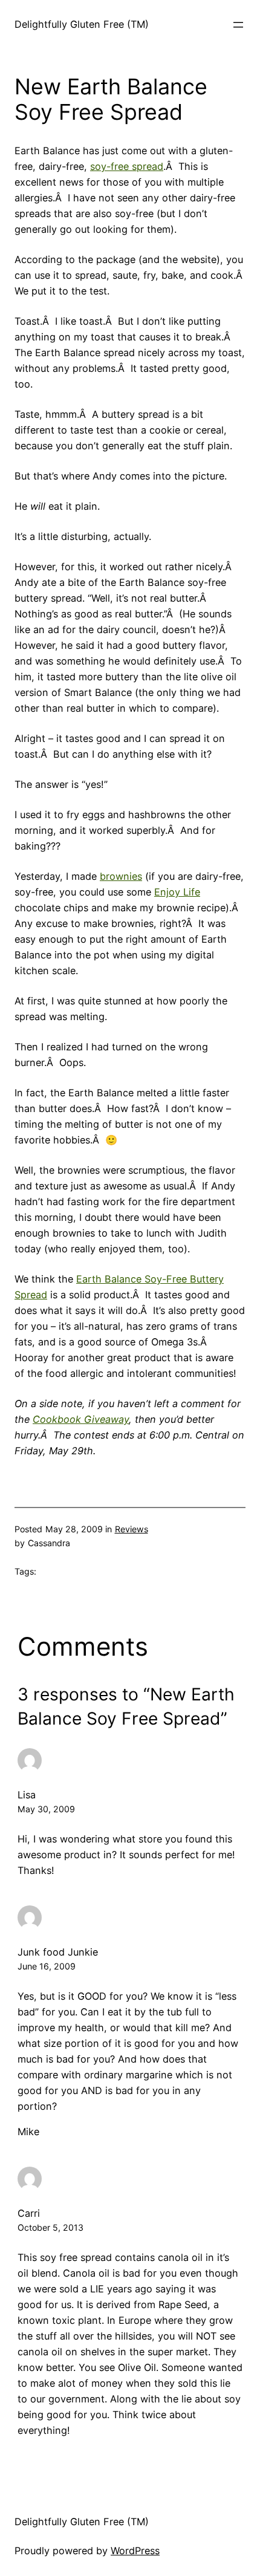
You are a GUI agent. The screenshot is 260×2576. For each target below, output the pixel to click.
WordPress (135, 2551)
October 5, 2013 (50, 2227)
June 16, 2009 (47, 1966)
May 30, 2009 (46, 1809)
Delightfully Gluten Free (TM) (82, 24)
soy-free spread (127, 166)
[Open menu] (238, 25)
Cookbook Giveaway (81, 1419)
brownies (121, 876)
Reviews (132, 1529)
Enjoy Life (177, 892)
